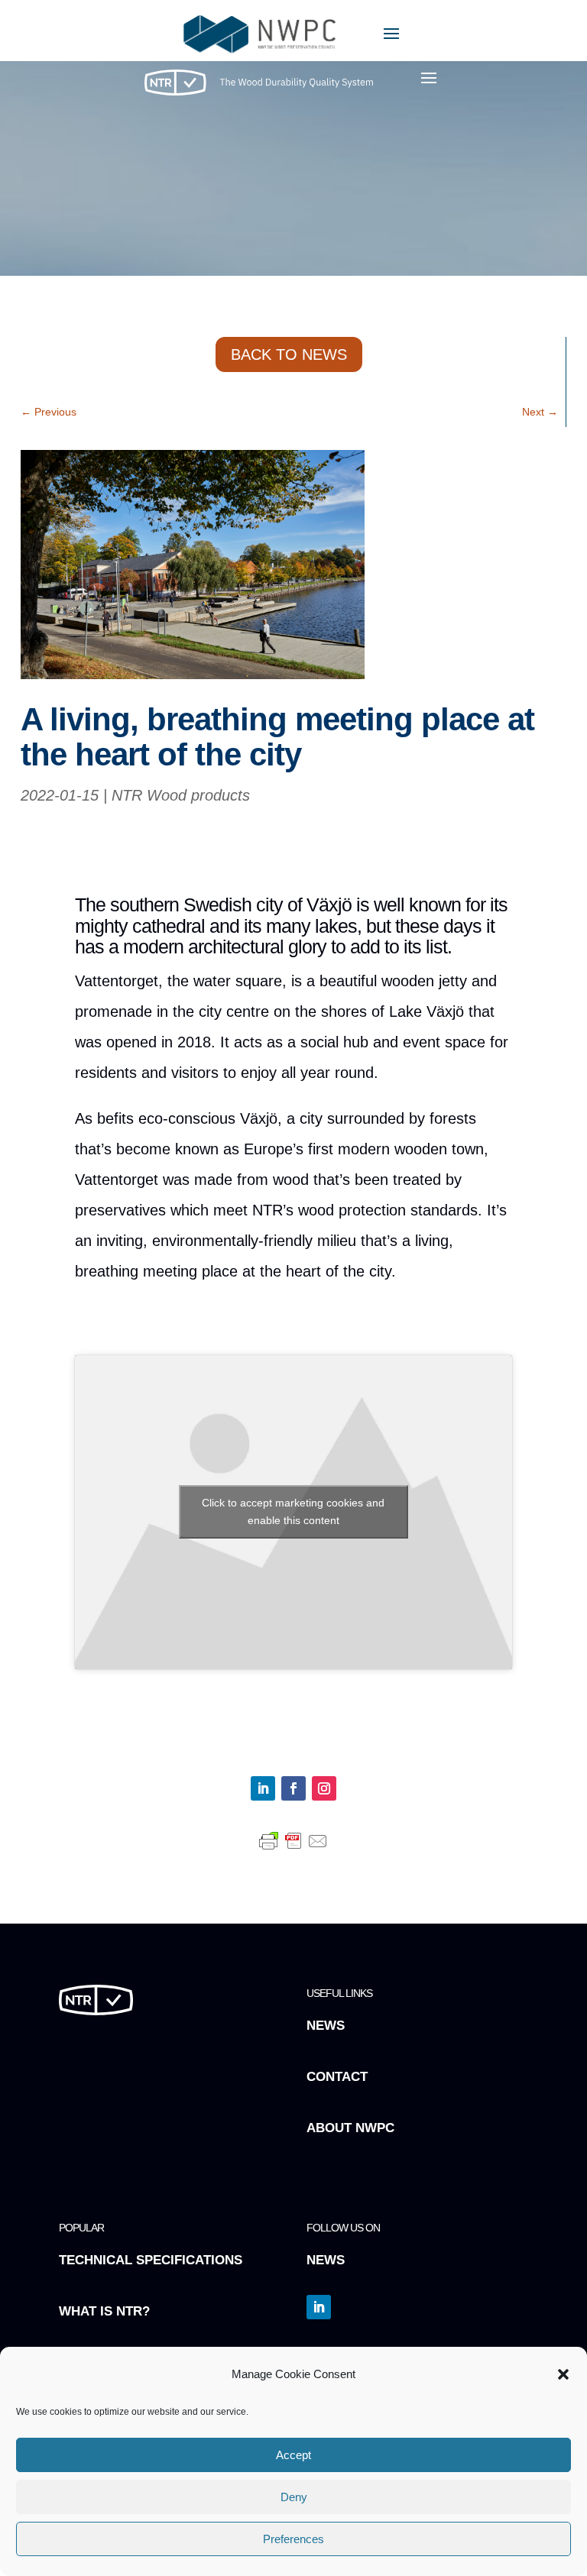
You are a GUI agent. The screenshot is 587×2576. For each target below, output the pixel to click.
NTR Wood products (181, 795)
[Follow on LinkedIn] (263, 1788)
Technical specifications (151, 2260)
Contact (337, 2077)
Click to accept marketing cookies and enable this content (293, 1511)
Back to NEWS (289, 354)
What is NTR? (104, 2311)
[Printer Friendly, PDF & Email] (293, 1847)
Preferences (293, 2539)
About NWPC (350, 2128)
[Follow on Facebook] (293, 1788)
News (326, 2026)
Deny (294, 2497)
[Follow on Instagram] (324, 1788)
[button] (563, 2374)
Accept (293, 2455)
